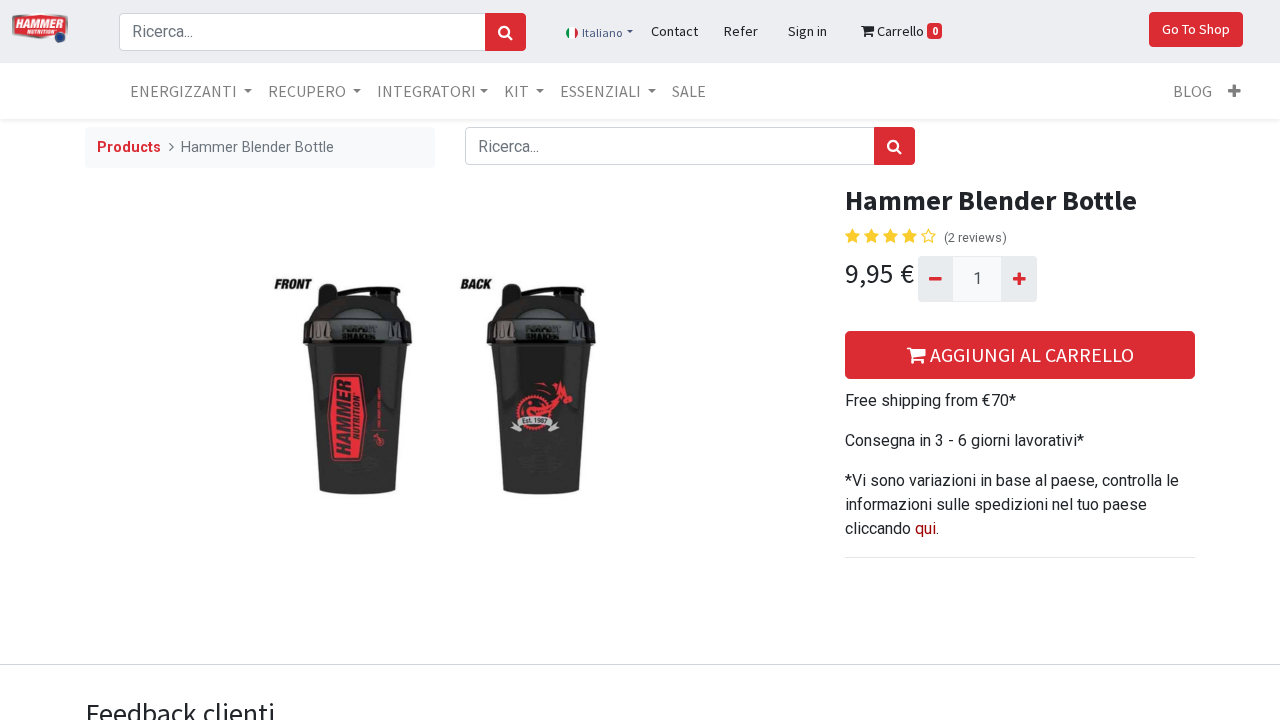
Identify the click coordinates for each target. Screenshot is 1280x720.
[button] (1234, 91)
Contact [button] (674, 31)
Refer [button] (741, 31)
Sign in (807, 31)
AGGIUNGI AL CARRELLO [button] (1030, 354)
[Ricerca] (505, 32)
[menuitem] (689, 91)
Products (129, 147)
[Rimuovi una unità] (935, 279)
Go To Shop (1196, 29)
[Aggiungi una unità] (1018, 279)
